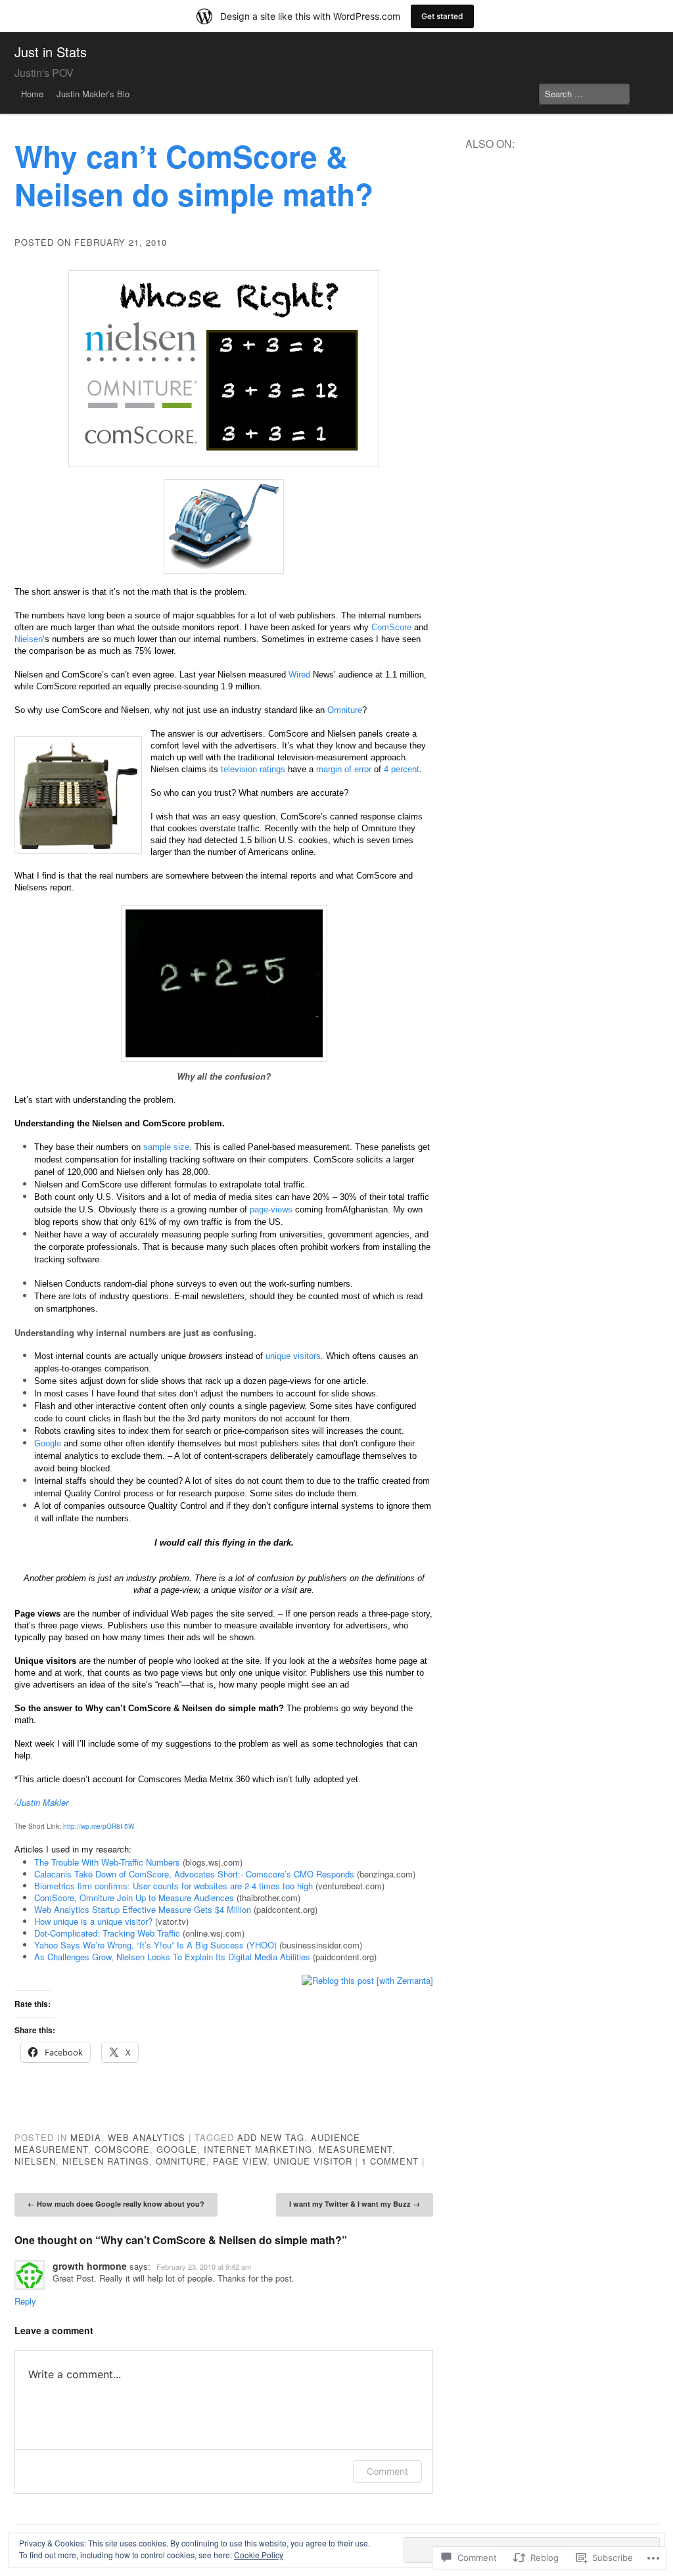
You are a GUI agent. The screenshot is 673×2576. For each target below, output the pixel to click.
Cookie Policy (259, 2555)
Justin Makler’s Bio (93, 94)
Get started (442, 16)
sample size (166, 1147)
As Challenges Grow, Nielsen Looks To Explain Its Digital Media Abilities (172, 1957)
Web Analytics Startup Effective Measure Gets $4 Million (143, 1909)
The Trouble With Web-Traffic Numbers (107, 1862)
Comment (387, 2471)
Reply (25, 2301)
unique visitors (293, 1356)
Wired (299, 675)
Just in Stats (51, 52)
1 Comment (390, 2161)
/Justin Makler (41, 1802)
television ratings (253, 769)
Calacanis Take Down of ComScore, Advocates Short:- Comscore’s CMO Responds (194, 1874)
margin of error (344, 769)
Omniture (345, 710)
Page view (240, 2161)
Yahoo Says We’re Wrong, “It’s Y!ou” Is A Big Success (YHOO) (155, 1945)
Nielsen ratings (106, 2161)
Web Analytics (147, 2137)
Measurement (356, 2149)
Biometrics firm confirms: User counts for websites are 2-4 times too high (174, 1886)
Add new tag (271, 2137)
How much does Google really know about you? (116, 2204)
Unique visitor (313, 2161)
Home (32, 94)
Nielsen (29, 639)
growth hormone (90, 2266)
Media (86, 2137)
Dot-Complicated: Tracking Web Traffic (107, 1933)
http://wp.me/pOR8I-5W (99, 1826)
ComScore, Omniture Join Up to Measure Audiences (134, 1897)
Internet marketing (258, 2149)
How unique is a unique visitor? (93, 1921)
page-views (271, 1209)
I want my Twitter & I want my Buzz (355, 2204)
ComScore (391, 627)
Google (48, 1443)
